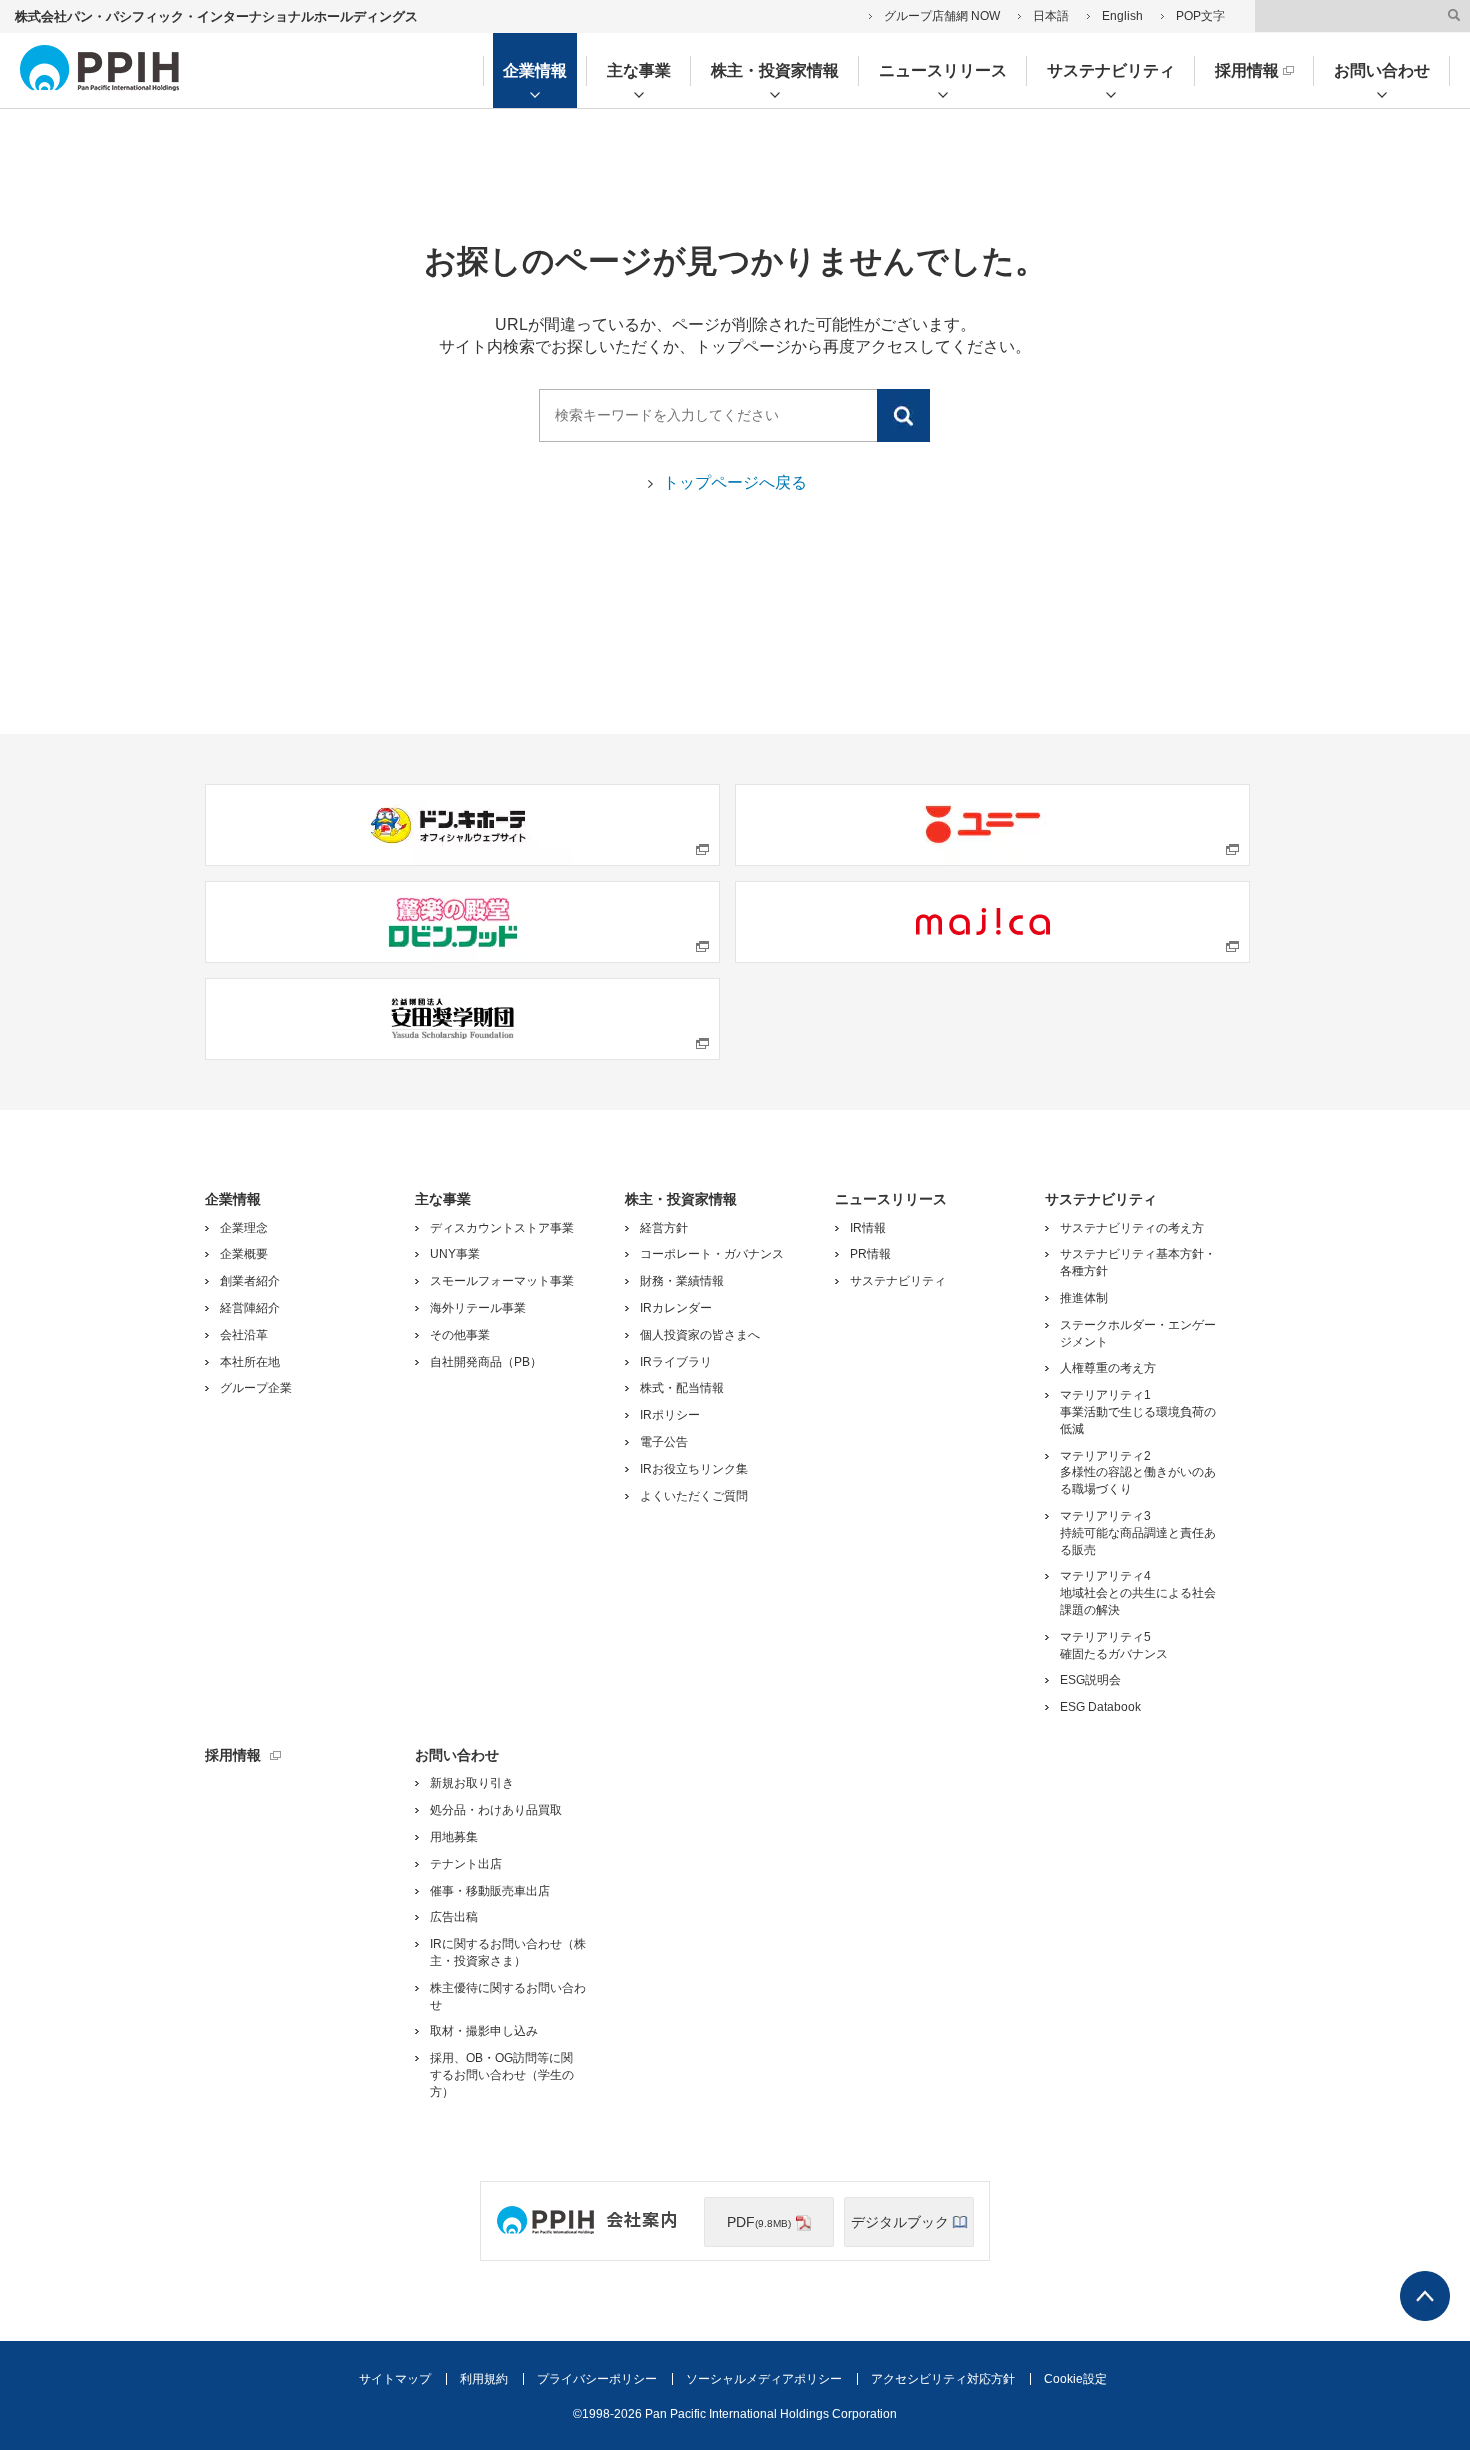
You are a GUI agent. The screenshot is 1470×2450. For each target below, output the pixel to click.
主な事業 (639, 70)
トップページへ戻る (735, 482)
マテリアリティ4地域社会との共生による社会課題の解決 (1138, 1593)
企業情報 (535, 70)
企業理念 (244, 1228)
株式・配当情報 (682, 1388)
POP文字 (1200, 16)
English (1122, 16)
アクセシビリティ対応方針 (943, 2379)
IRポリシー (670, 1415)
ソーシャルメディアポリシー (764, 2379)
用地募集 (454, 1837)
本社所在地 (250, 1362)
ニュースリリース (943, 70)
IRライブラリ (676, 1362)
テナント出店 (466, 1864)
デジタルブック (900, 2221)
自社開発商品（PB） (486, 1362)
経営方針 (664, 1228)
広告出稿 (454, 1917)
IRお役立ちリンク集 (694, 1469)
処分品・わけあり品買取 (496, 1810)
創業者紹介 (250, 1281)
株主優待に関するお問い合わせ (508, 1996)
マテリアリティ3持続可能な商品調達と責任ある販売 (1138, 1533)
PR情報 (870, 1254)
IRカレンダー (676, 1308)
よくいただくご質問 (694, 1496)
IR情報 (868, 1228)
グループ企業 (256, 1388)
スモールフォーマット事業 (502, 1281)
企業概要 (244, 1254)
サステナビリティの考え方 (1132, 1228)
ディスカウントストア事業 (502, 1228)
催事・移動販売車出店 (490, 1891)
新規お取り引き (472, 1783)
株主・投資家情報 (775, 70)
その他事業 (460, 1335)
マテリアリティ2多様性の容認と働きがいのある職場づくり (1138, 1473)
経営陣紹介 (250, 1308)
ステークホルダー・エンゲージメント (1138, 1333)
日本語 (1051, 16)
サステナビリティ (1111, 70)
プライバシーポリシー (597, 2379)
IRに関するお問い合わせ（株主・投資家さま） (508, 1952)
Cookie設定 (1075, 2379)
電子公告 (664, 1442)
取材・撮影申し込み (484, 2031)
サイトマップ (395, 2379)
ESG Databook (1100, 1707)
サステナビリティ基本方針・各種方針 (1138, 1262)
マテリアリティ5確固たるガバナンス (1114, 1645)
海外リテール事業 (478, 1308)
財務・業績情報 (682, 1281)
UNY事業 (455, 1254)
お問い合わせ (1382, 70)
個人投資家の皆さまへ (700, 1335)
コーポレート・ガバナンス (712, 1254)
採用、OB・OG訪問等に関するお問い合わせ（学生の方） (502, 2075)
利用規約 (484, 2379)
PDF (759, 2221)
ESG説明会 (1090, 1680)
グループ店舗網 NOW (942, 16)
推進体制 (1084, 1298)
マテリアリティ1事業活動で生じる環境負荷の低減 (1138, 1412)
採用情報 (1247, 70)
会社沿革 (244, 1335)
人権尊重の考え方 (1108, 1368)
